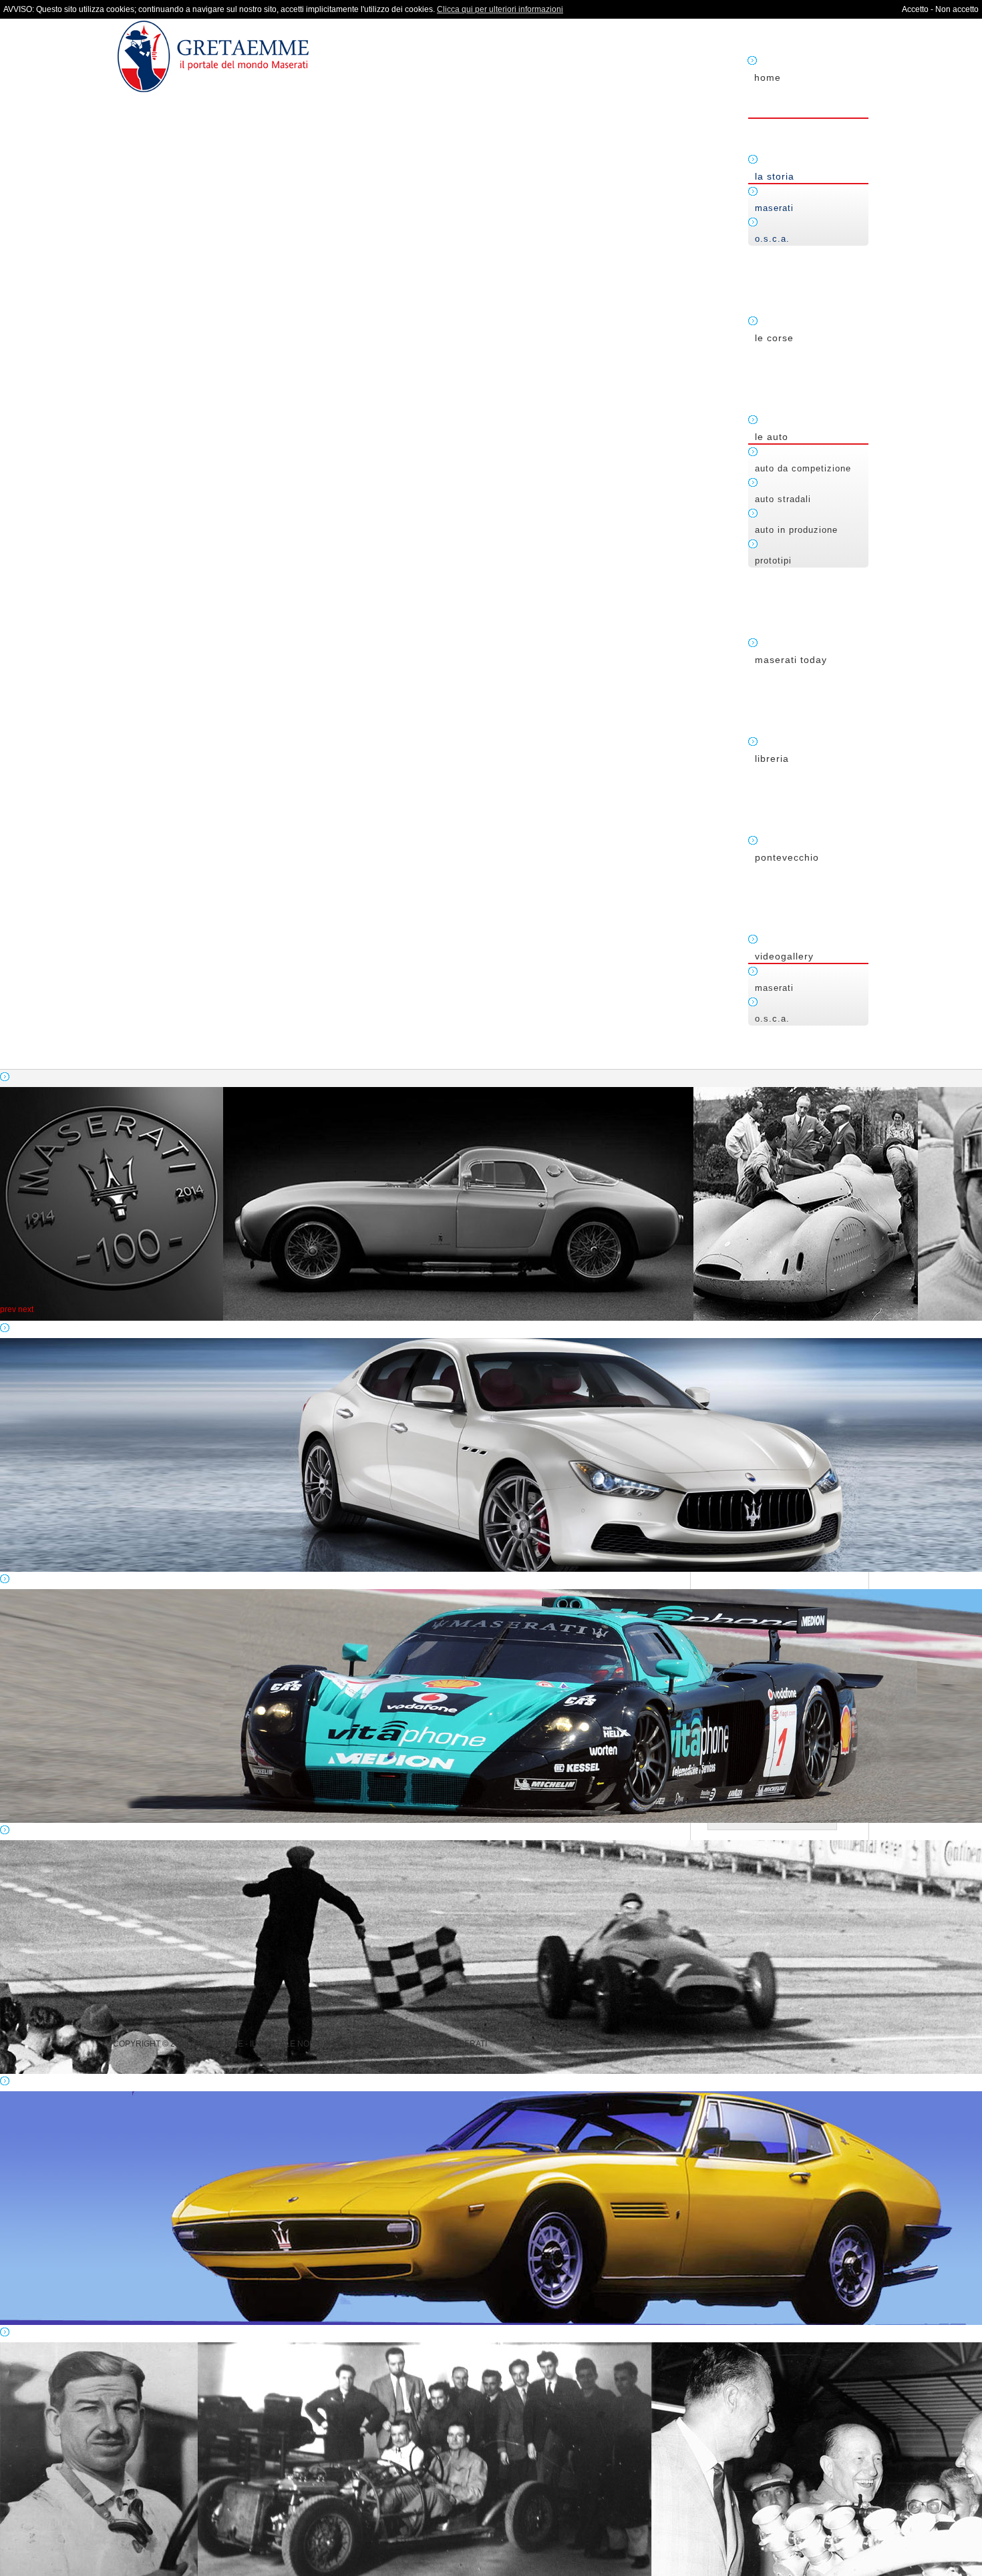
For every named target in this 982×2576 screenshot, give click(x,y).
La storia (775, 176)
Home (768, 77)
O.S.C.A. (772, 239)
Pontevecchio (787, 857)
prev (8, 1309)
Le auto (772, 437)
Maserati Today (791, 660)
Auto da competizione (803, 468)
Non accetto (957, 9)
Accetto (915, 9)
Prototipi (773, 561)
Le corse (774, 338)
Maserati (774, 208)
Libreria (772, 759)
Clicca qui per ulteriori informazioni (500, 9)
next (26, 1309)
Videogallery (784, 956)
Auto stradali (783, 499)
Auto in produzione (796, 530)
